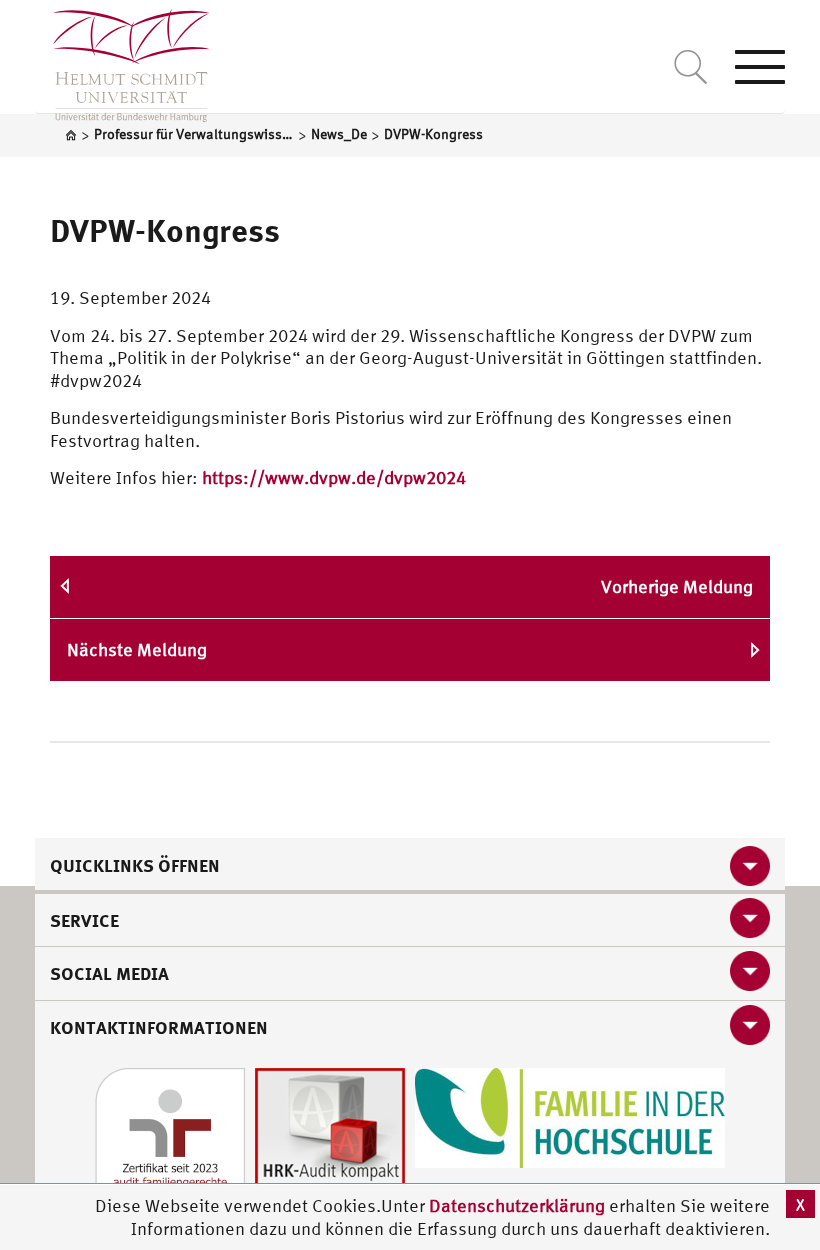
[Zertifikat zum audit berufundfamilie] (170, 1140)
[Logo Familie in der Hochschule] (570, 1115)
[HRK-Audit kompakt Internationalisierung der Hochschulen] (330, 1140)
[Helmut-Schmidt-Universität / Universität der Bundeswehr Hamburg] (122, 61)
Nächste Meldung (137, 649)
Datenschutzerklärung (517, 1205)
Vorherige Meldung (677, 586)
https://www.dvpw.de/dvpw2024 (334, 477)
